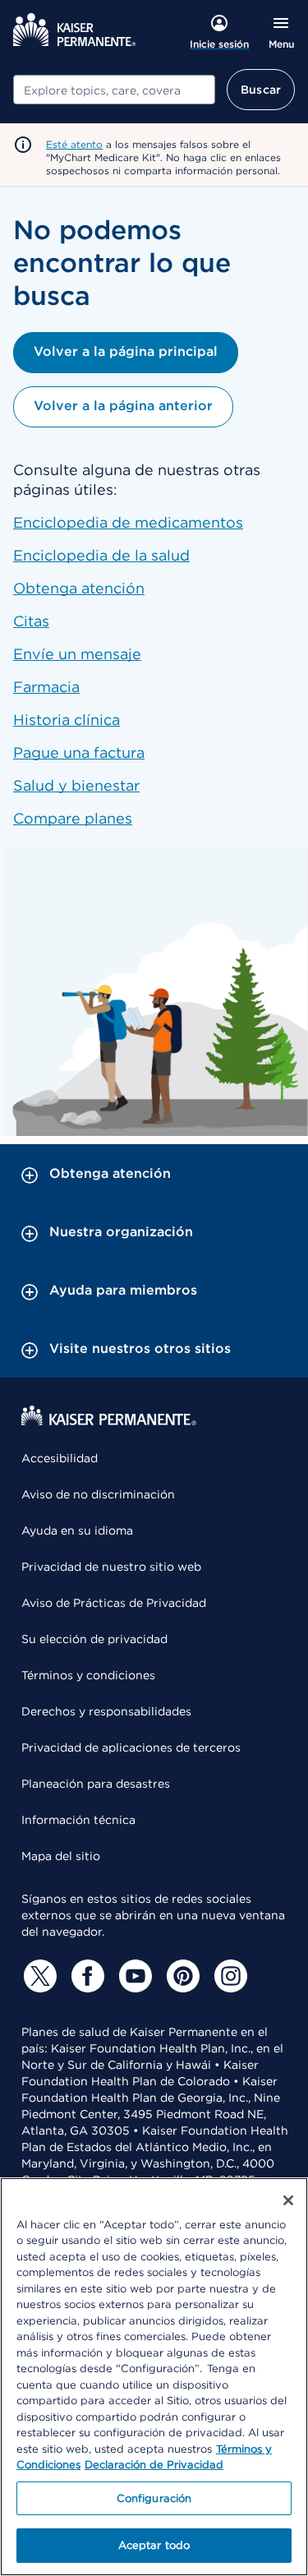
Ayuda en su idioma (77, 1530)
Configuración (154, 2498)
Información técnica (78, 1820)
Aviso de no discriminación (98, 1494)
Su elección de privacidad (94, 1639)
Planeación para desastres (96, 1784)
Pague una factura (79, 752)
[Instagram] (228, 1976)
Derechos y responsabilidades (106, 1711)
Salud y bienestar (76, 785)
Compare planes (73, 818)
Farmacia (46, 687)
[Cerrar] (288, 2200)
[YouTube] (133, 1976)
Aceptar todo (154, 2545)
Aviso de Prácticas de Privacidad (114, 1603)
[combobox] (114, 90)
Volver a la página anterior (123, 406)
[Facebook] (85, 1976)
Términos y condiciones (88, 1675)
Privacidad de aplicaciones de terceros (131, 1747)
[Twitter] (38, 1976)
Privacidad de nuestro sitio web (111, 1567)
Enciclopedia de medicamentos (128, 522)
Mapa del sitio (61, 1856)
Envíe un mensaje (77, 654)
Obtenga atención (79, 588)
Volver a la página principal (126, 351)
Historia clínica (67, 720)
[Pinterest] (181, 1976)
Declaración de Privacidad (154, 2465)
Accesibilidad (60, 1458)
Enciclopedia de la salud (101, 555)
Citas (31, 621)
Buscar (261, 90)
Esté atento (74, 144)
